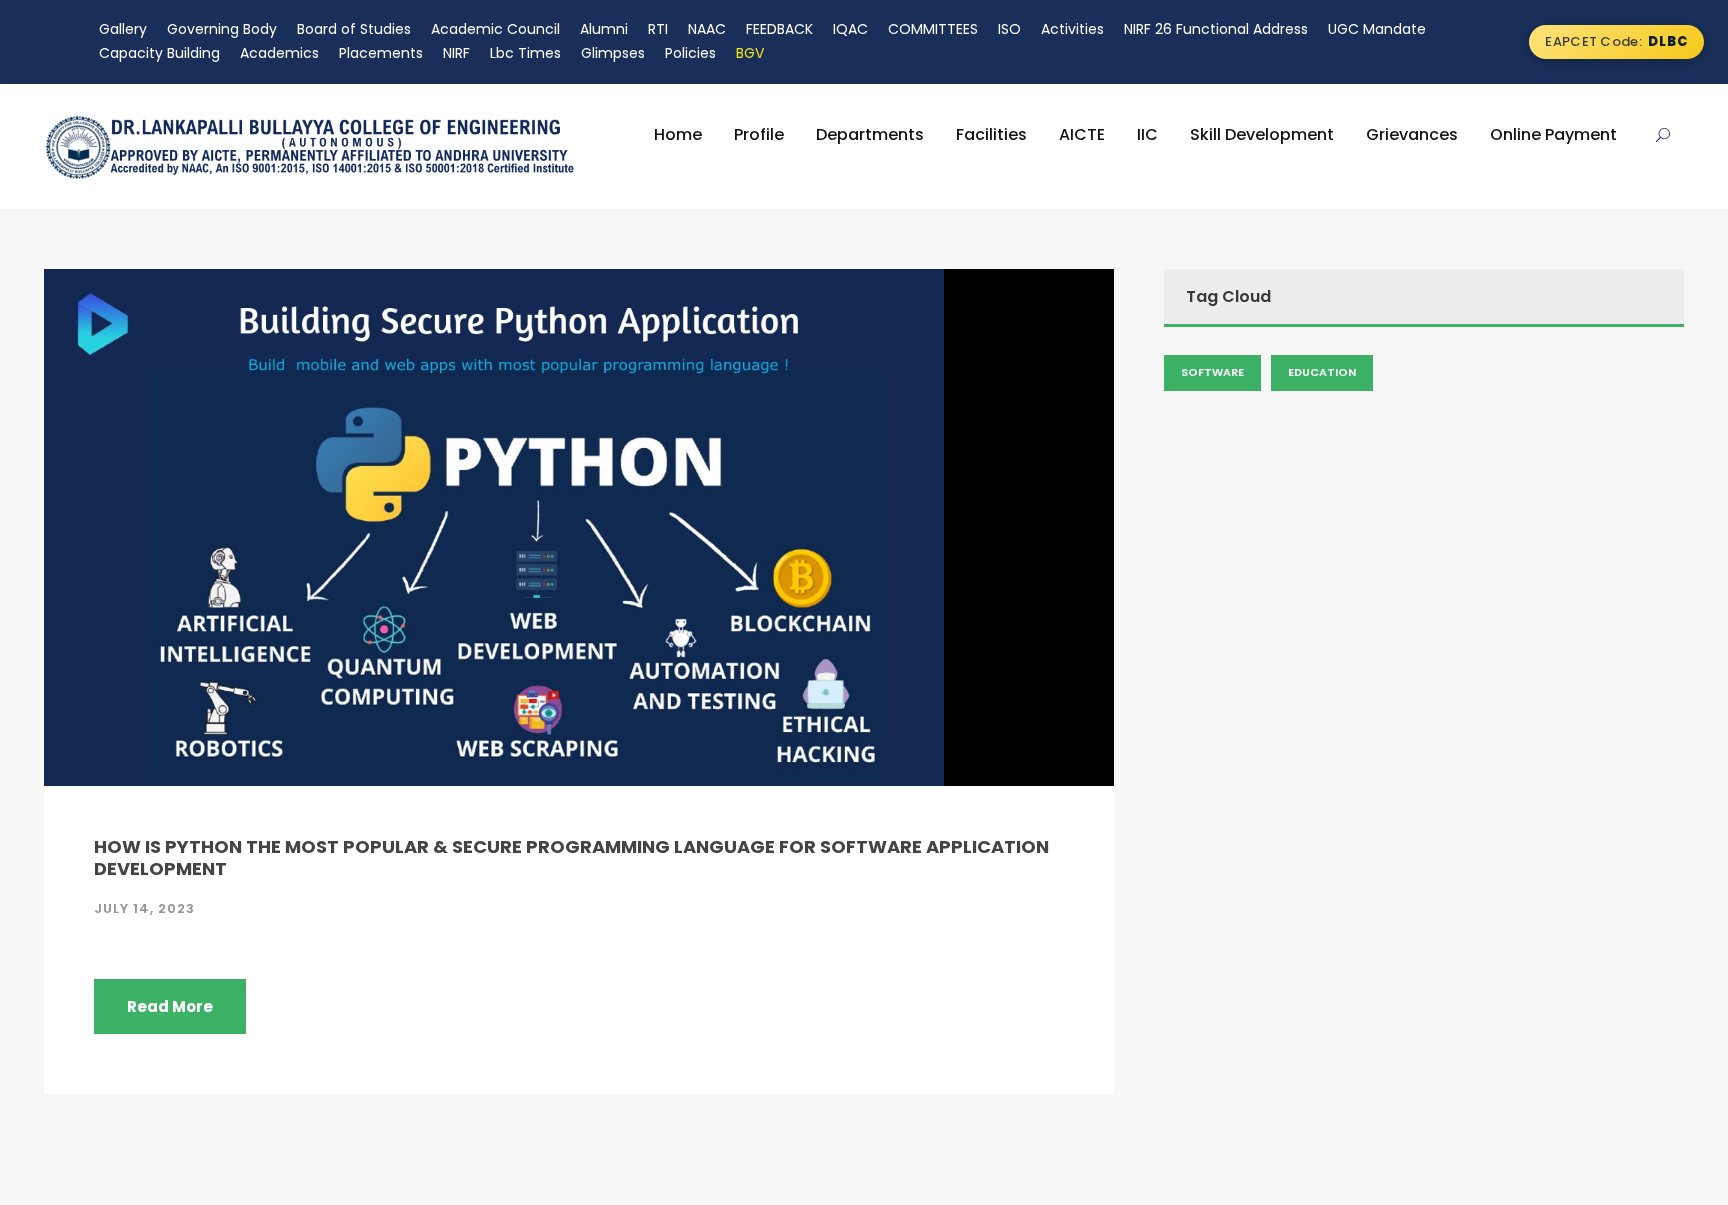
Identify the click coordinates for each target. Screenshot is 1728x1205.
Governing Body (222, 29)
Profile (759, 134)
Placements (381, 53)
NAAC (707, 29)
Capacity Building (159, 53)
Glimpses (613, 53)
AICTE (1082, 134)
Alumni (604, 29)
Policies (690, 53)
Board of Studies (354, 29)
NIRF (456, 53)
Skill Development (1262, 134)
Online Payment (1553, 134)
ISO (1009, 29)
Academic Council (495, 29)
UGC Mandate (1377, 29)
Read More (170, 1006)
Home (678, 134)
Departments (870, 134)
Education (1322, 372)
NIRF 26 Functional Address (1216, 29)
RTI (658, 29)
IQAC (850, 29)
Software (1212, 372)
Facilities (991, 134)
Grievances (1412, 134)
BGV (750, 53)
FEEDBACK (779, 29)
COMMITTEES (933, 29)
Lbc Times (525, 53)
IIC (1147, 134)
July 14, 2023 (144, 908)
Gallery (123, 29)
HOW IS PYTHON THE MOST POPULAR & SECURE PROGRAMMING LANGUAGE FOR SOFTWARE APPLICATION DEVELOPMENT (571, 857)
